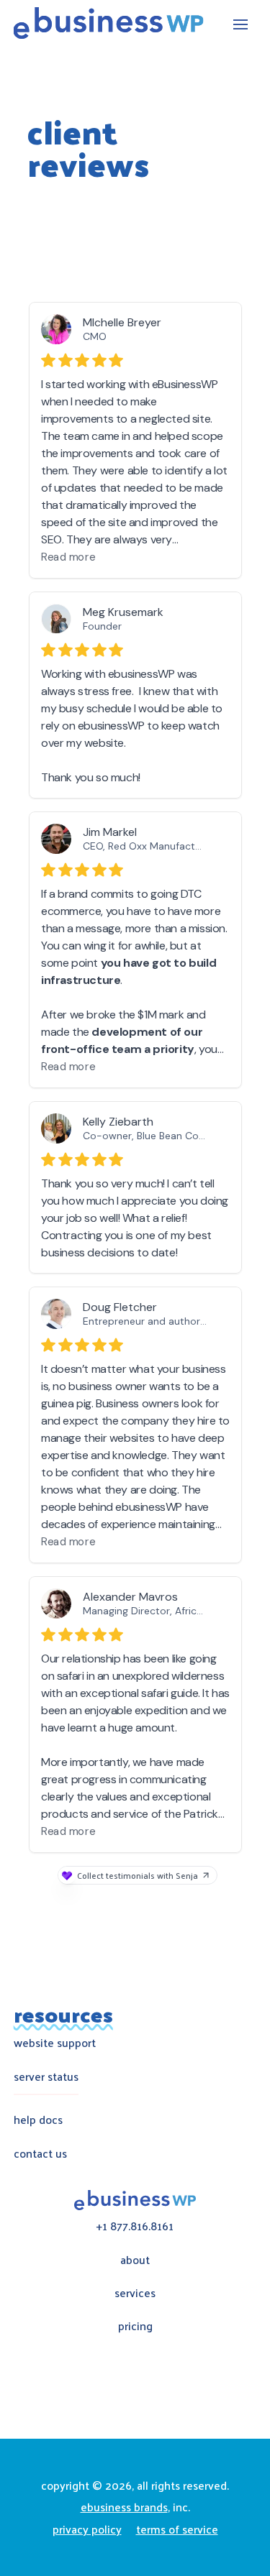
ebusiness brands (124, 2507)
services (135, 2292)
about (135, 2259)
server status (46, 2076)
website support (55, 2042)
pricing (135, 2326)
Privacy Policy (87, 2529)
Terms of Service (177, 2529)
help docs (38, 2119)
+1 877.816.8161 (135, 2226)
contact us (40, 2153)
